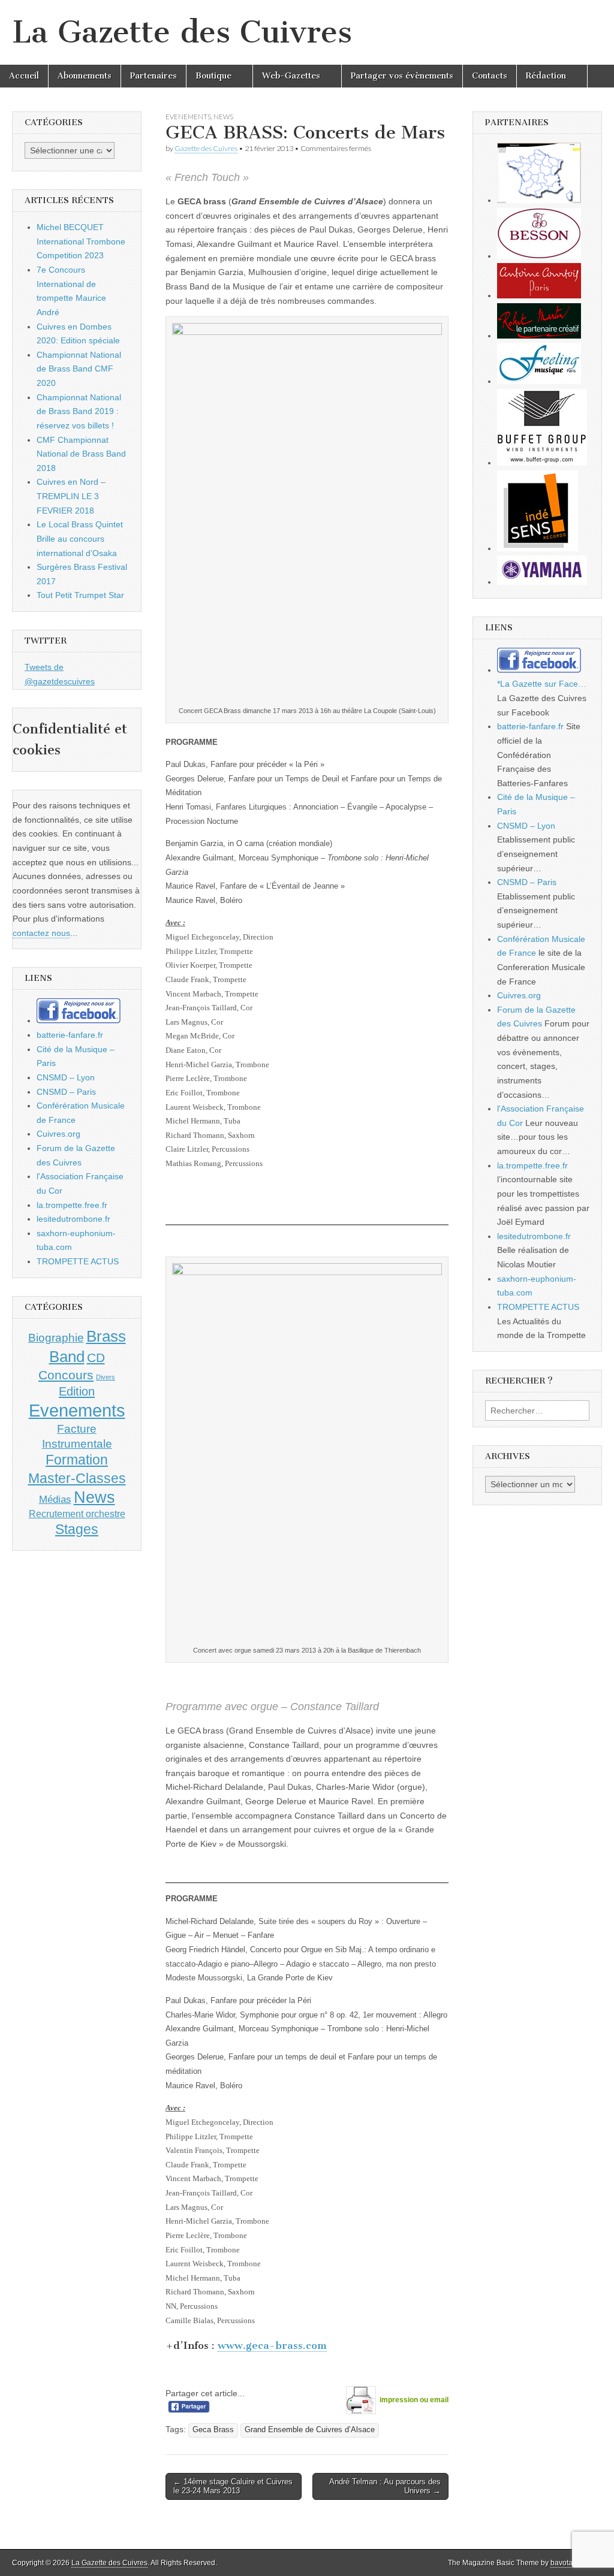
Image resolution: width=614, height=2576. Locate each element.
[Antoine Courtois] (539, 295)
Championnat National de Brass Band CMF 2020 (79, 369)
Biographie (56, 1338)
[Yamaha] (542, 582)
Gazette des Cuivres (206, 148)
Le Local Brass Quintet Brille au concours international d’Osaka (80, 538)
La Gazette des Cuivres (182, 32)
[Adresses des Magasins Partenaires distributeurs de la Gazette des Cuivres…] (539, 200)
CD (96, 1358)
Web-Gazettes (291, 76)
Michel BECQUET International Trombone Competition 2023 (81, 241)
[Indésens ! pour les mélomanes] (538, 548)
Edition (77, 1391)
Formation (77, 1460)
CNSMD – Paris (66, 1092)
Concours (66, 1375)
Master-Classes (77, 1478)
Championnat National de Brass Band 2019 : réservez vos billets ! (79, 411)
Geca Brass (213, 2430)
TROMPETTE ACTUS (78, 1261)
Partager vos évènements (402, 76)
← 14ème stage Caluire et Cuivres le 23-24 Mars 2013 (233, 2486)
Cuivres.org (58, 1134)
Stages (77, 1529)
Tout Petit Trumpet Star (80, 595)
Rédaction (546, 76)
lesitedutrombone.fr (73, 1219)
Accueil (24, 76)
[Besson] (539, 256)
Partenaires (153, 76)
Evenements (188, 117)
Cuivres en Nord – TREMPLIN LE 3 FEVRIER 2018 (71, 496)
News (223, 117)
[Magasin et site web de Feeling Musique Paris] (539, 381)
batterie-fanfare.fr (70, 1035)
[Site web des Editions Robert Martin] (539, 336)
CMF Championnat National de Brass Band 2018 (81, 454)
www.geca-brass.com (272, 2345)
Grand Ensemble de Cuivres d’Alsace (310, 2430)
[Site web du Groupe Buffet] (542, 463)
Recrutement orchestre (77, 1514)
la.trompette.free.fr (72, 1205)
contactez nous (41, 933)
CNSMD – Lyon (66, 1077)
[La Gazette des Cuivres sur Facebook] (79, 1020)
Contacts (490, 76)
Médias (55, 1499)
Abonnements (85, 76)
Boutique (213, 76)
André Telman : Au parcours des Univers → (385, 2486)
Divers (106, 1377)
